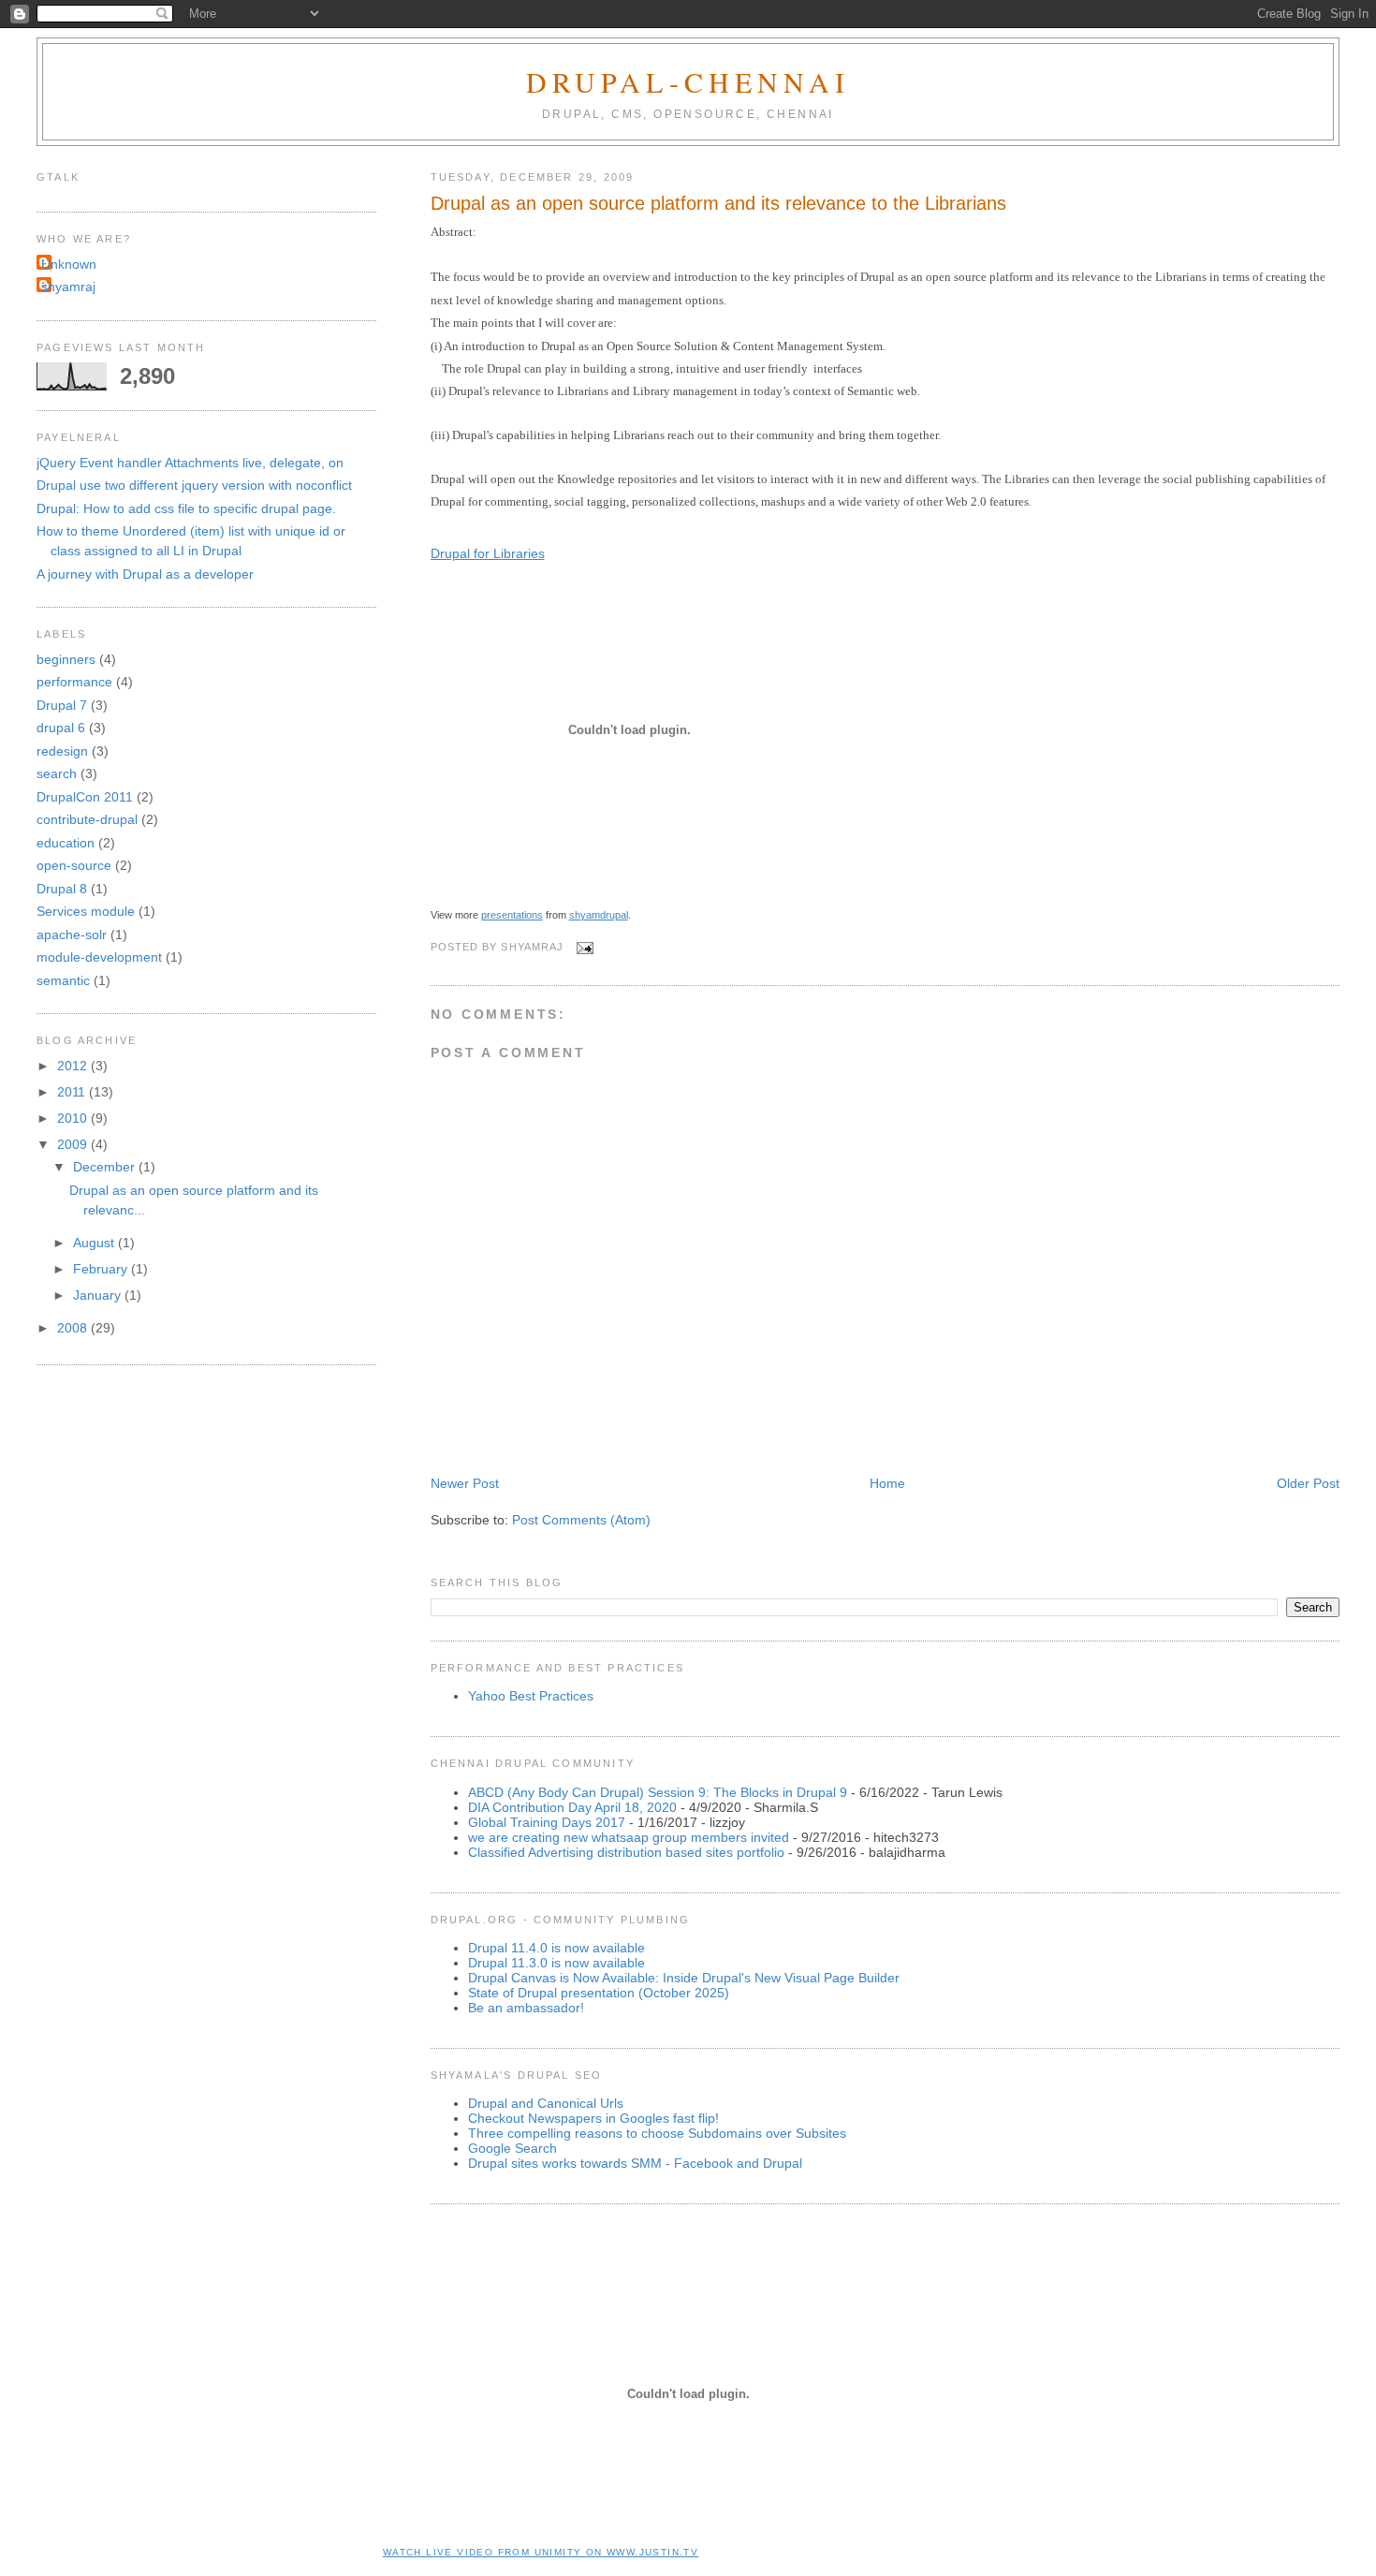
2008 (74, 1328)
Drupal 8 (62, 889)
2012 (74, 1066)
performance (74, 682)
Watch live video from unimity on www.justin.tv (541, 2552)
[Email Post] (582, 948)
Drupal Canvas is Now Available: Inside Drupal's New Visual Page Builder (684, 1978)
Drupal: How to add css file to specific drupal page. (186, 508)
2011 (73, 1092)
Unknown (69, 264)
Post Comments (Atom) (581, 1520)
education (66, 843)
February (102, 1269)
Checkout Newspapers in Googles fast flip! (593, 2118)
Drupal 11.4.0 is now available (556, 1948)
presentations (512, 915)
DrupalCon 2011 (85, 797)
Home (887, 1483)
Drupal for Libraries (488, 553)
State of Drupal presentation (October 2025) (599, 1993)
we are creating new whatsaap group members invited (629, 1837)
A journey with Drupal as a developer (145, 574)
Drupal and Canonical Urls (546, 2103)
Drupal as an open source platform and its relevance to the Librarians (718, 203)
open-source (74, 865)
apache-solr (72, 935)
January (99, 1295)
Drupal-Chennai (688, 81)
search (57, 773)
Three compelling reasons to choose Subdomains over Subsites (657, 2133)
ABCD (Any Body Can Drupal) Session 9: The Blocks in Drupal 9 (658, 1792)
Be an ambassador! (526, 2008)
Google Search (512, 2148)
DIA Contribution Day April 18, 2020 (572, 1807)
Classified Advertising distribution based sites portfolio (626, 1852)
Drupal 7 (62, 705)
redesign (62, 751)
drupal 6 (61, 728)
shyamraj (68, 287)
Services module (86, 911)
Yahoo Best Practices (531, 1696)
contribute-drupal (87, 819)
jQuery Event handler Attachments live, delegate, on (190, 463)
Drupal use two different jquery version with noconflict (194, 485)
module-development (99, 957)
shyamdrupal (599, 915)
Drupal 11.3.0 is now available (556, 1963)
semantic (63, 980)
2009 (74, 1144)
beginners (66, 659)
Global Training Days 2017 (547, 1822)
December (106, 1167)
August (95, 1243)
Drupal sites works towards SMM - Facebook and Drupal (635, 2163)
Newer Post (465, 1483)
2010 (74, 1118)
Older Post (1308, 1483)
